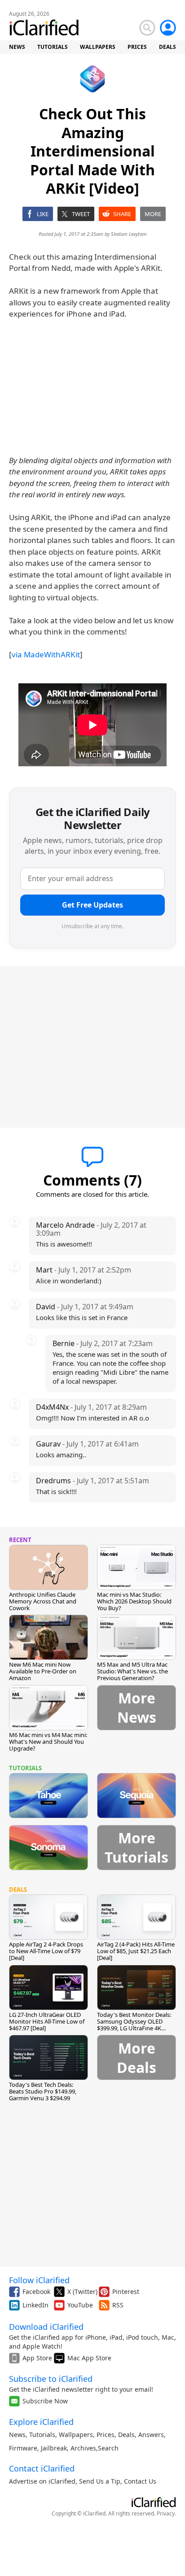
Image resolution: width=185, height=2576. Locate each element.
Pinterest (126, 2291)
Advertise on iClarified (42, 2481)
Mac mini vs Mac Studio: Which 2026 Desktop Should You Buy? (134, 1601)
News (17, 2435)
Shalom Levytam (129, 234)
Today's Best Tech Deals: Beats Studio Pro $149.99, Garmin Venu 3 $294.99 (43, 2091)
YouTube (80, 2305)
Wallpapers (76, 2435)
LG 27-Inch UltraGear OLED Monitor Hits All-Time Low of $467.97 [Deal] (47, 2021)
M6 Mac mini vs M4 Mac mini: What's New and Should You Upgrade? (48, 1742)
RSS (118, 2305)
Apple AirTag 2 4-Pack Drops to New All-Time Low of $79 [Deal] (46, 1951)
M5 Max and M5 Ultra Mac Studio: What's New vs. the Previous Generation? (132, 1671)
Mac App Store (89, 2358)
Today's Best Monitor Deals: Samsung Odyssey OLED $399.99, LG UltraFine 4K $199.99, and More (134, 2025)
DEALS (167, 47)
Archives (83, 2448)
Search (108, 2448)
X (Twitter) (82, 2291)
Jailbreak (54, 2448)
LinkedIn (35, 2305)
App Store (37, 2358)
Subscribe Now (45, 2401)
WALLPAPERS (98, 47)
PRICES (137, 47)
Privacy (166, 2513)
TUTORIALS (53, 47)
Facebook (36, 2291)
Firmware (23, 2448)
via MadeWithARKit (46, 654)
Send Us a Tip (100, 2481)
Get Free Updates (92, 905)
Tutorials (42, 2435)
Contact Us (140, 2481)
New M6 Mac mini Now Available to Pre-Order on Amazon (43, 1671)
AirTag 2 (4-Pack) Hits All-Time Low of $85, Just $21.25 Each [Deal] (136, 1951)
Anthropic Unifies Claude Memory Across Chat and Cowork (43, 1601)
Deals (126, 2435)
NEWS (17, 47)
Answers (151, 2435)
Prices (106, 2435)
